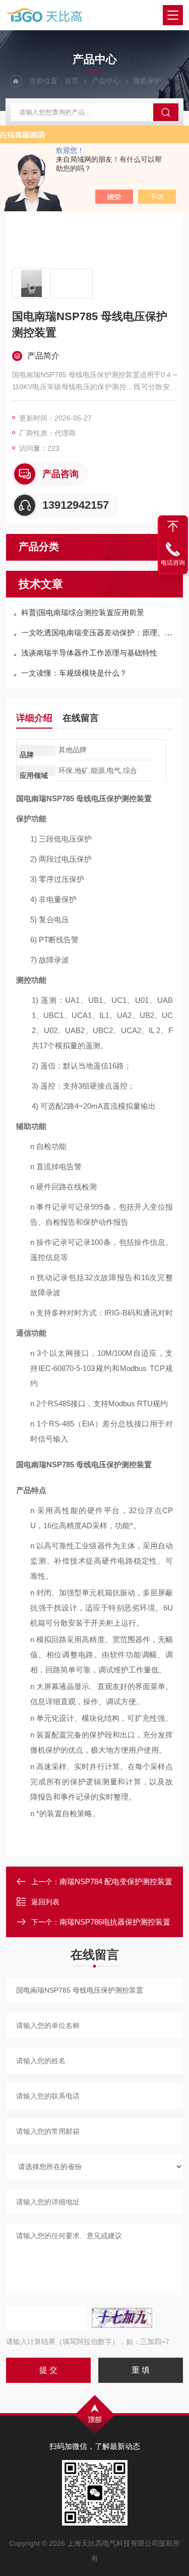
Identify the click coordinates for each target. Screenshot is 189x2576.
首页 (72, 81)
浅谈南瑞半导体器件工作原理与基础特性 (89, 653)
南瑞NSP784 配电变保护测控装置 (116, 1881)
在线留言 (81, 718)
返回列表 (45, 1902)
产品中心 (106, 81)
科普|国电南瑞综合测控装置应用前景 (83, 612)
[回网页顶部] (173, 526)
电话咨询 (173, 563)
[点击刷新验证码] (122, 2318)
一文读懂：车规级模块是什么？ (74, 673)
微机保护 (147, 81)
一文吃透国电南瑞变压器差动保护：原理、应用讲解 (100, 633)
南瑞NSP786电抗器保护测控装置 (115, 1922)
